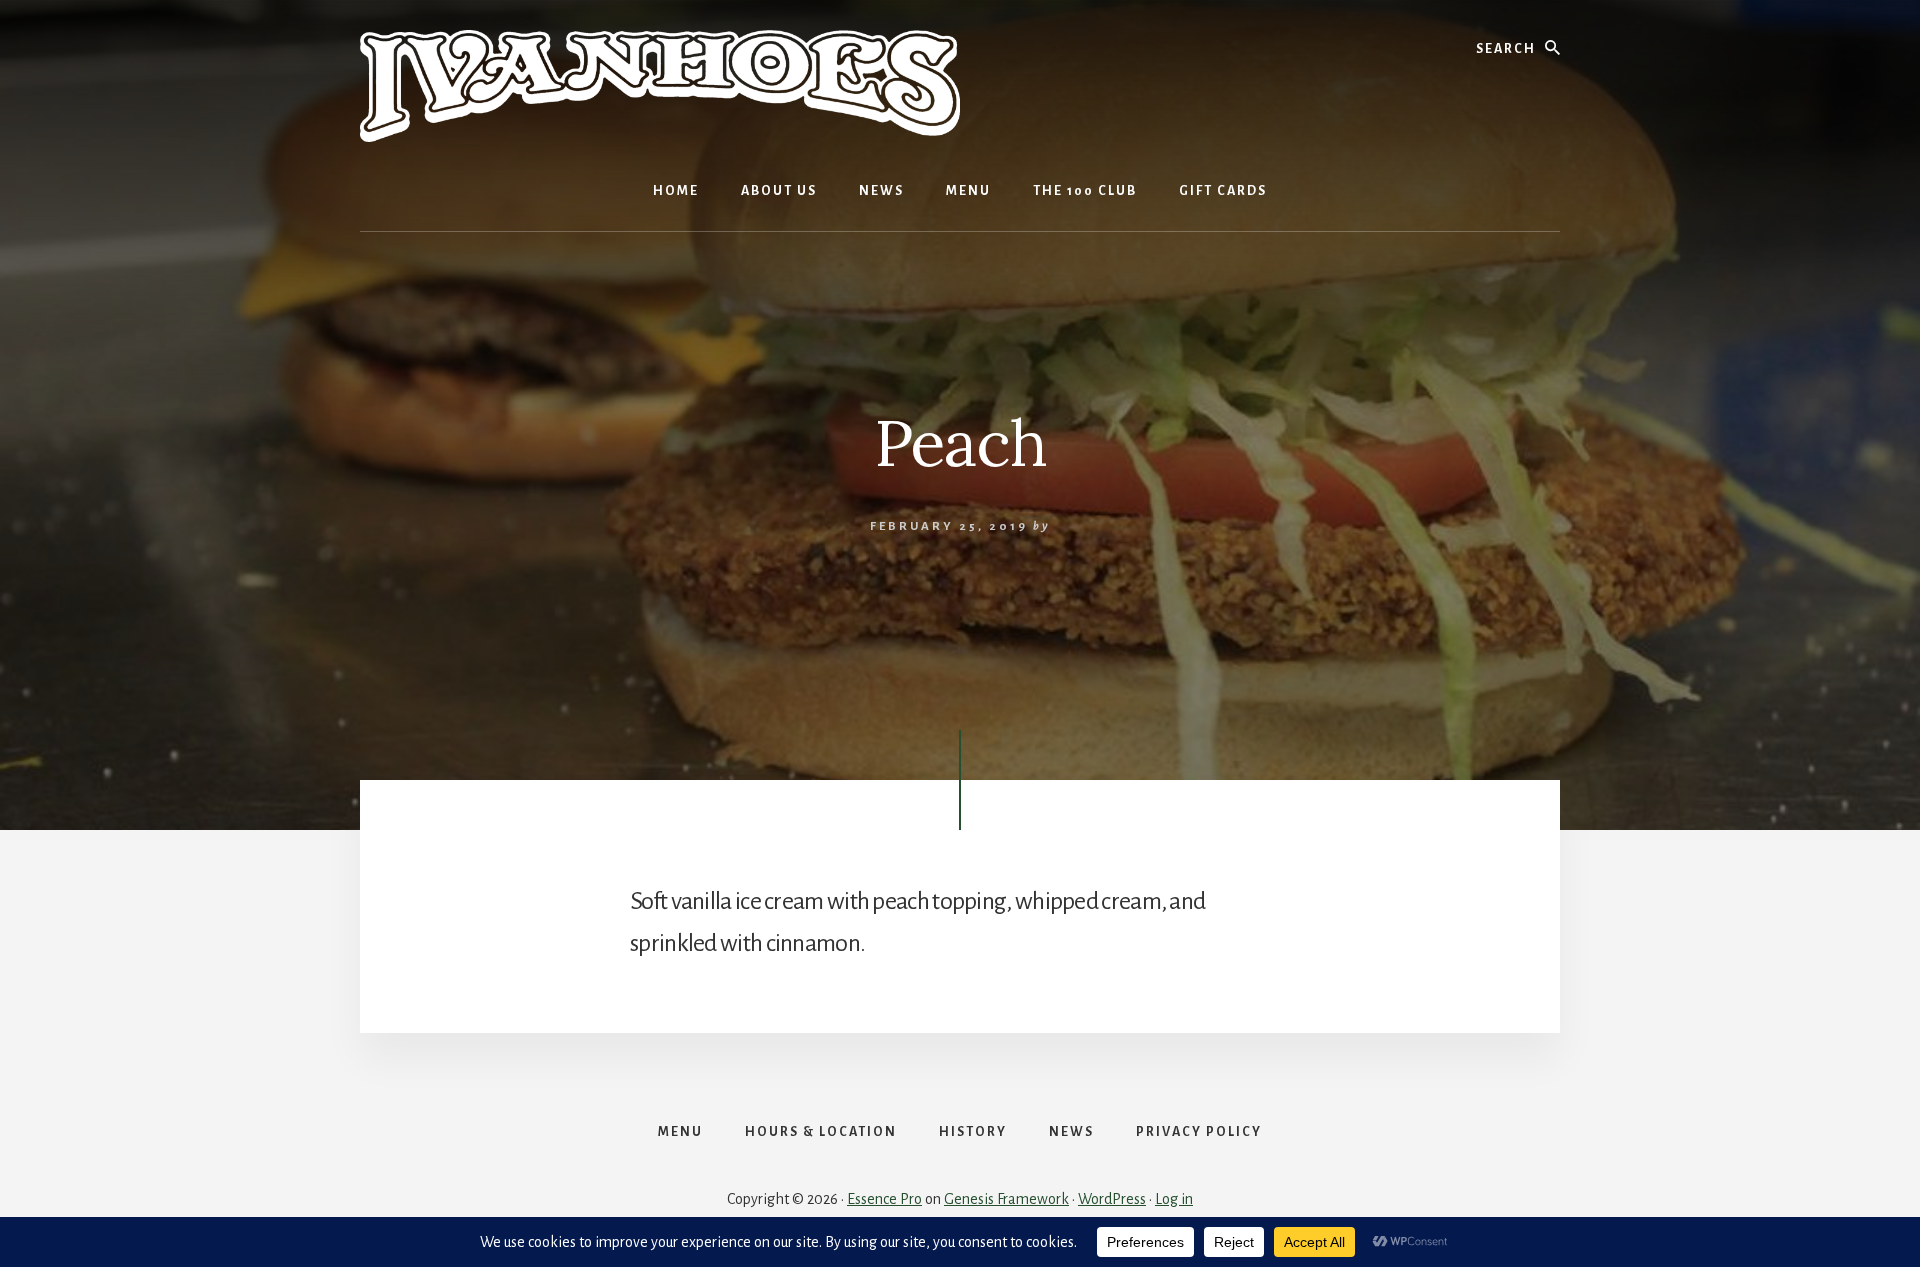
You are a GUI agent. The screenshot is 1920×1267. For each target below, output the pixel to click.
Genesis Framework (1006, 1199)
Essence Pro (884, 1199)
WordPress (1112, 1199)
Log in (1174, 1199)
